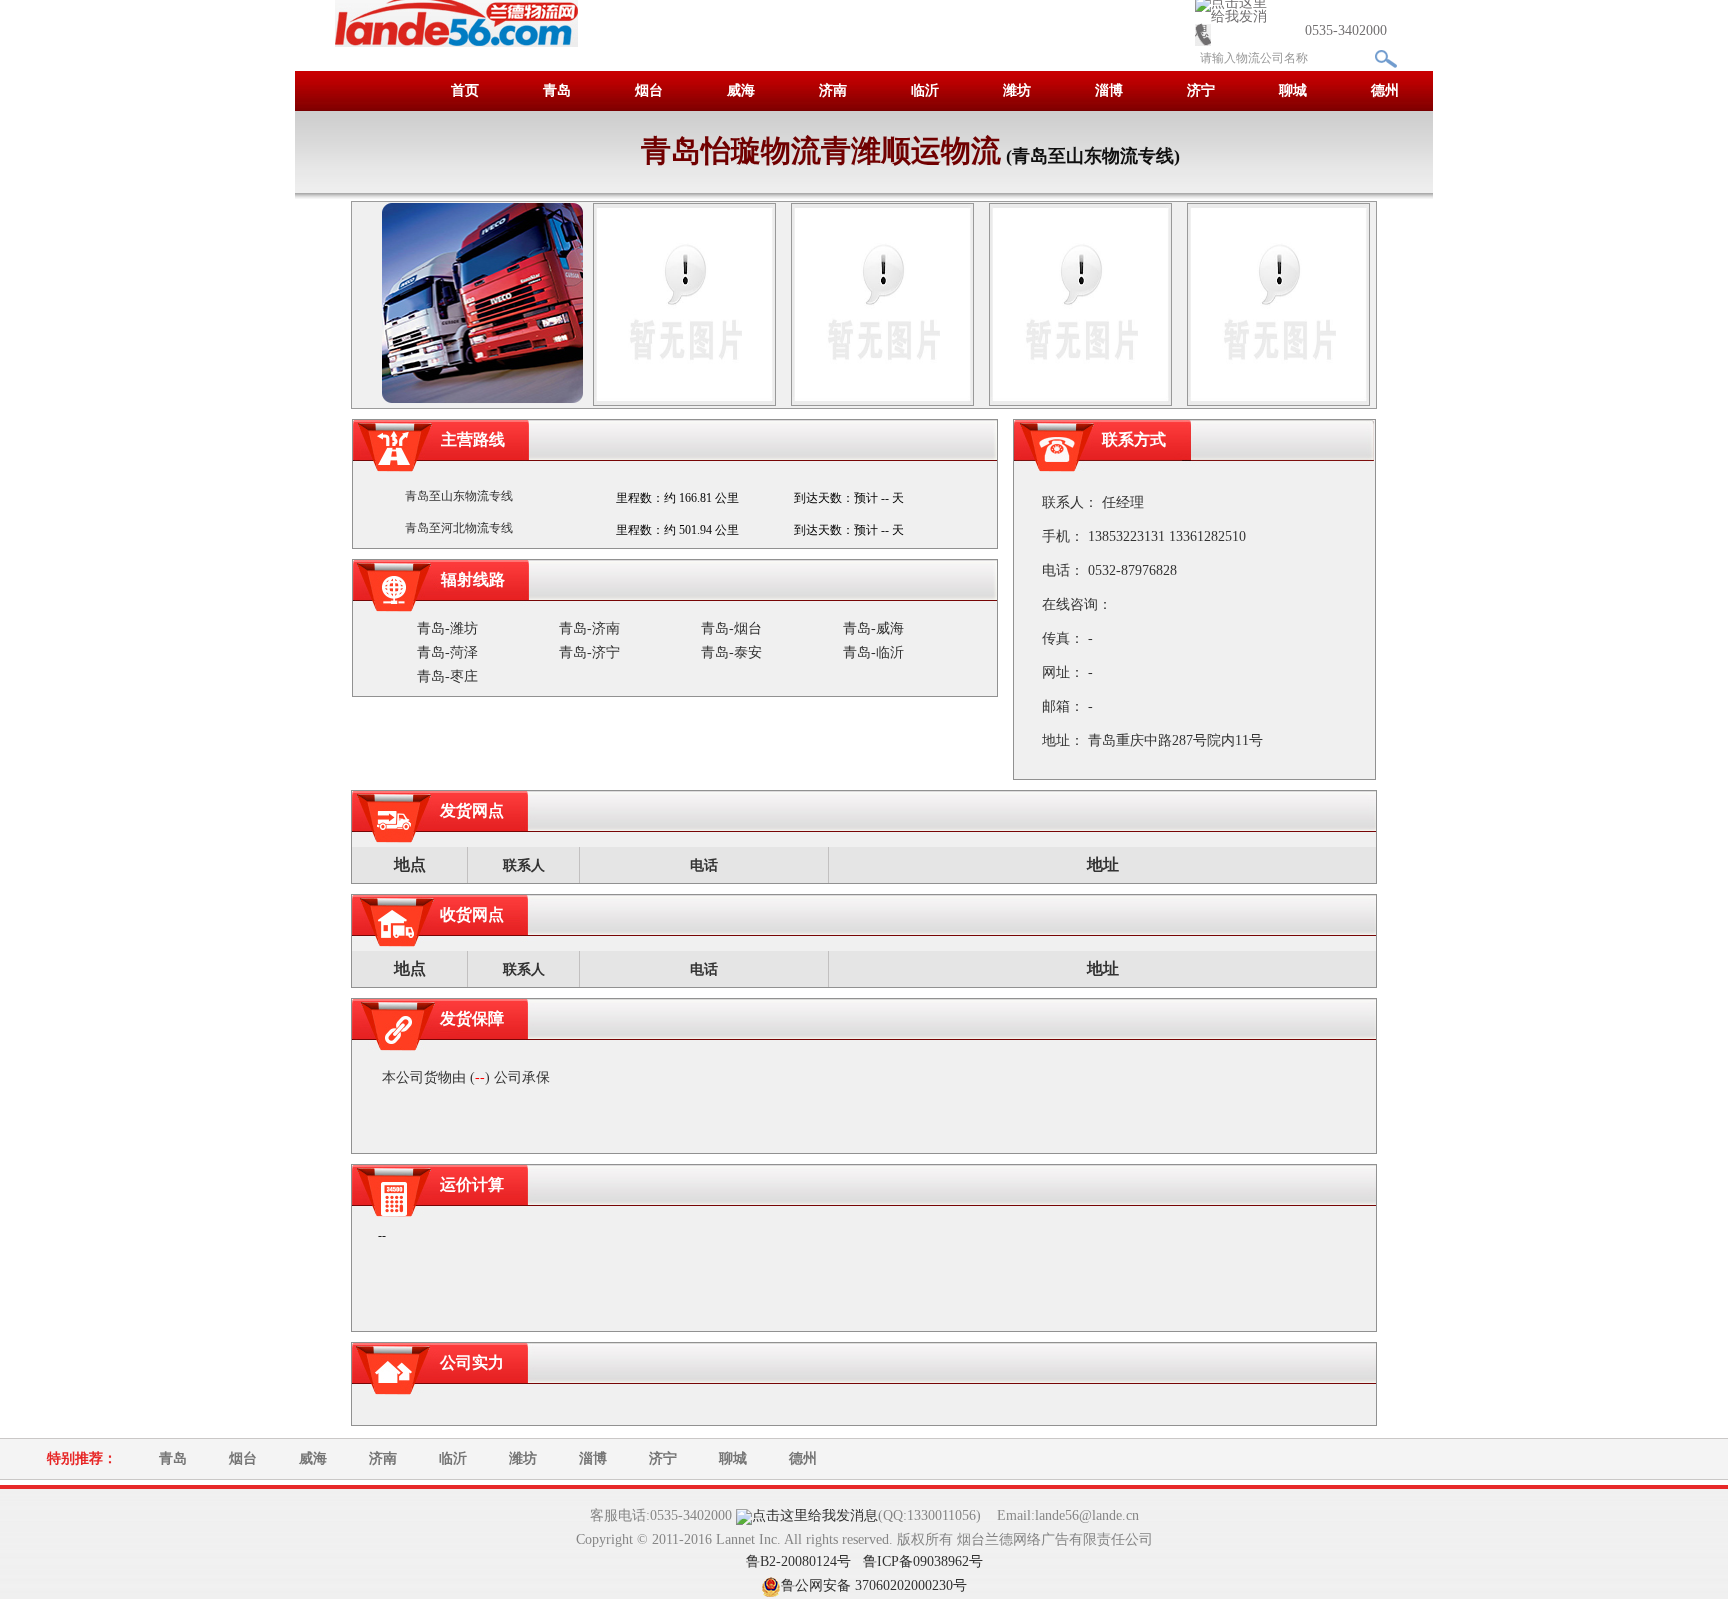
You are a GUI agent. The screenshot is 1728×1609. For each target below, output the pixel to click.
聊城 (1293, 90)
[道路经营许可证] (882, 303)
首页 (465, 90)
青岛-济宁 (589, 652)
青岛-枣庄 (447, 676)
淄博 (1109, 90)
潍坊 (1017, 90)
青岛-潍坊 (447, 628)
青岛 (557, 90)
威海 (741, 90)
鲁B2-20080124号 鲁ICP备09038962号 (864, 1561)
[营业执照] (684, 303)
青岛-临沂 (873, 652)
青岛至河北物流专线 (459, 528)
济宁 (1201, 90)
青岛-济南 (589, 628)
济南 (833, 90)
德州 (1385, 90)
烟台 (649, 90)
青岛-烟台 (731, 628)
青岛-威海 (873, 628)
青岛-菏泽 (447, 652)
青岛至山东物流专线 (459, 496)
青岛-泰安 (731, 652)
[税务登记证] (1278, 303)
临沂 (925, 90)
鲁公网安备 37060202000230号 (874, 1585)
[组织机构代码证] (1080, 303)
